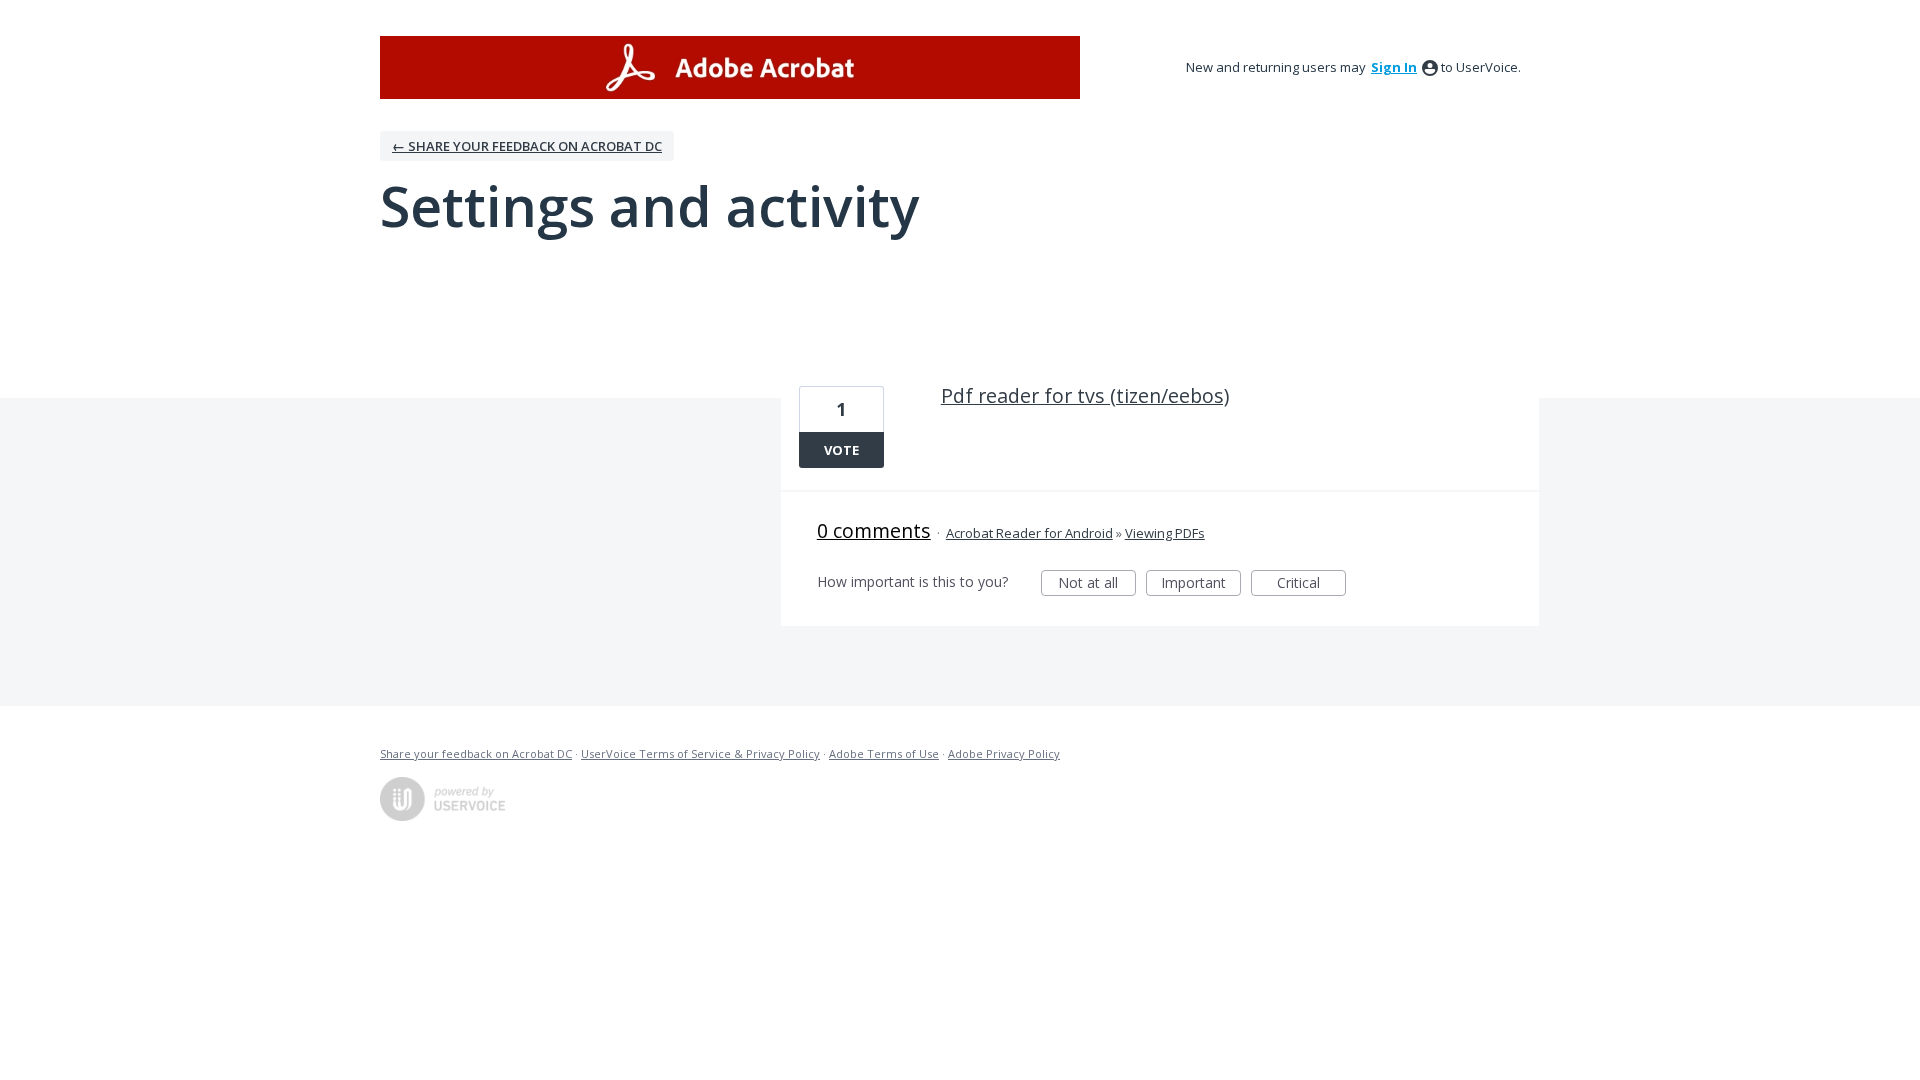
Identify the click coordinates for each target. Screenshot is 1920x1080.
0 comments (874, 530)
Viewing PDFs (1165, 533)
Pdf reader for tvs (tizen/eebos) (1085, 395)
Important (1201, 584)
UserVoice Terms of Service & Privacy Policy (700, 753)
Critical (1311, 584)
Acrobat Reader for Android (1029, 533)
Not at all (1097, 584)
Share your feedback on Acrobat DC (476, 753)
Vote (841, 450)
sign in (1394, 67)
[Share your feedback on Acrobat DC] (730, 67)
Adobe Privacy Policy (1004, 753)
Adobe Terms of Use (884, 753)
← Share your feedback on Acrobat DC (527, 146)
